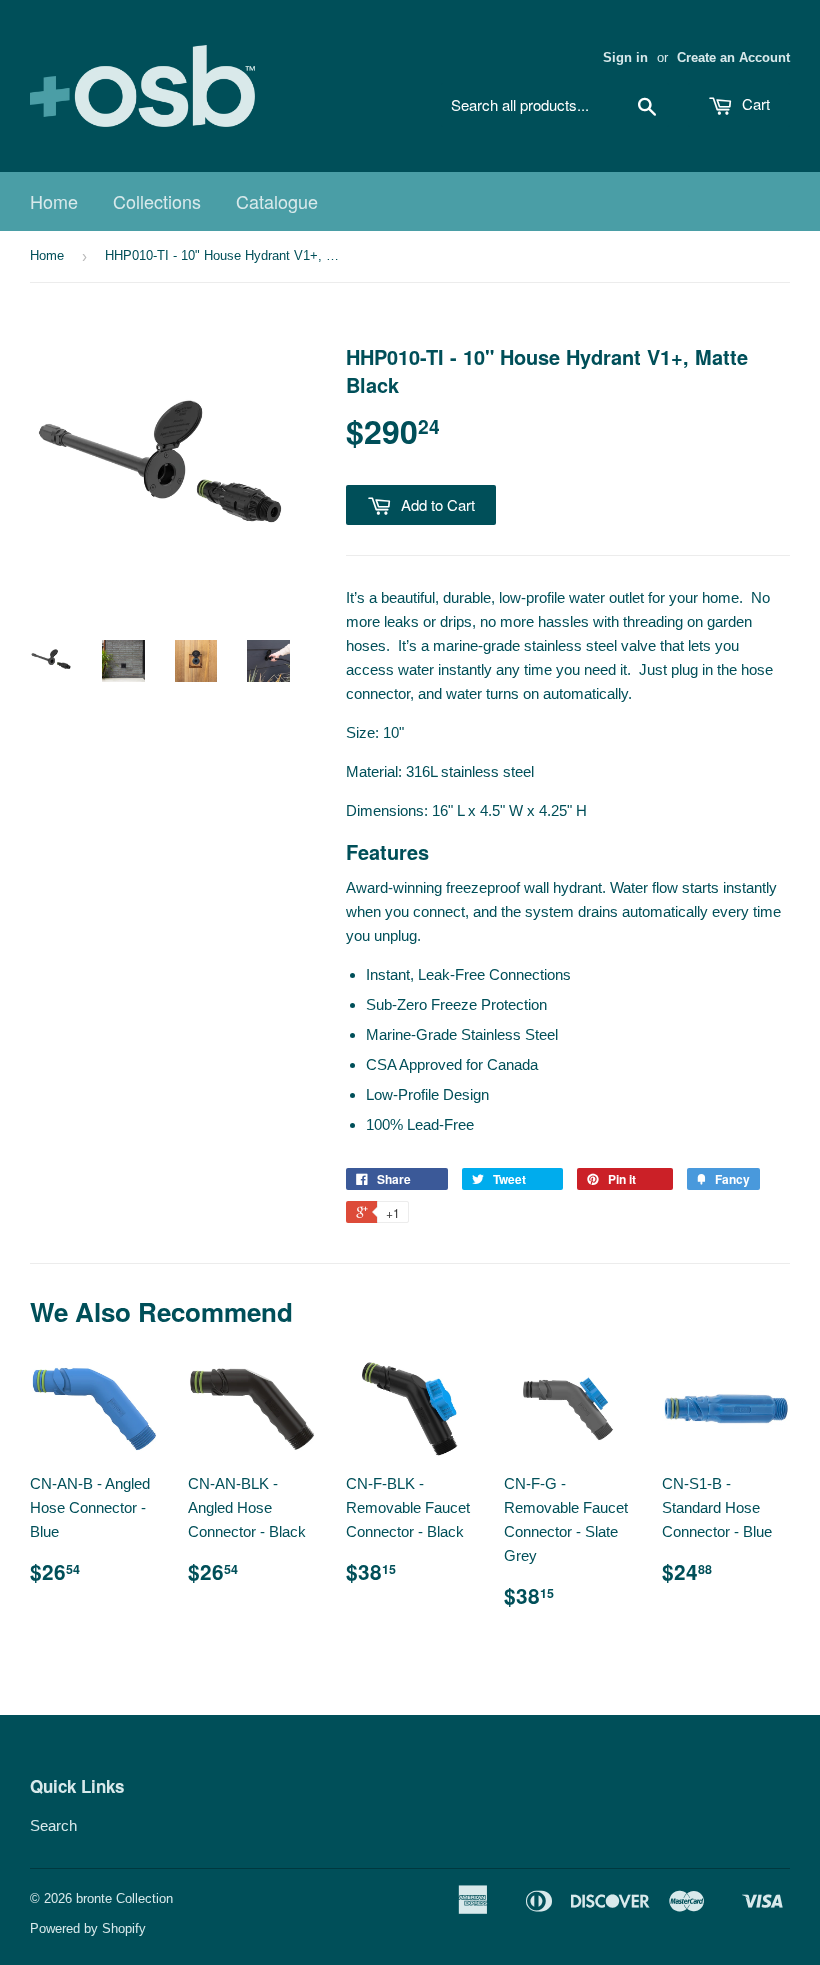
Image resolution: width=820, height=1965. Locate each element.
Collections (157, 201)
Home (54, 201)
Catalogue (277, 201)
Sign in (625, 57)
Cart (754, 103)
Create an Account (733, 57)
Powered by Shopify (88, 1928)
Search (53, 1825)
